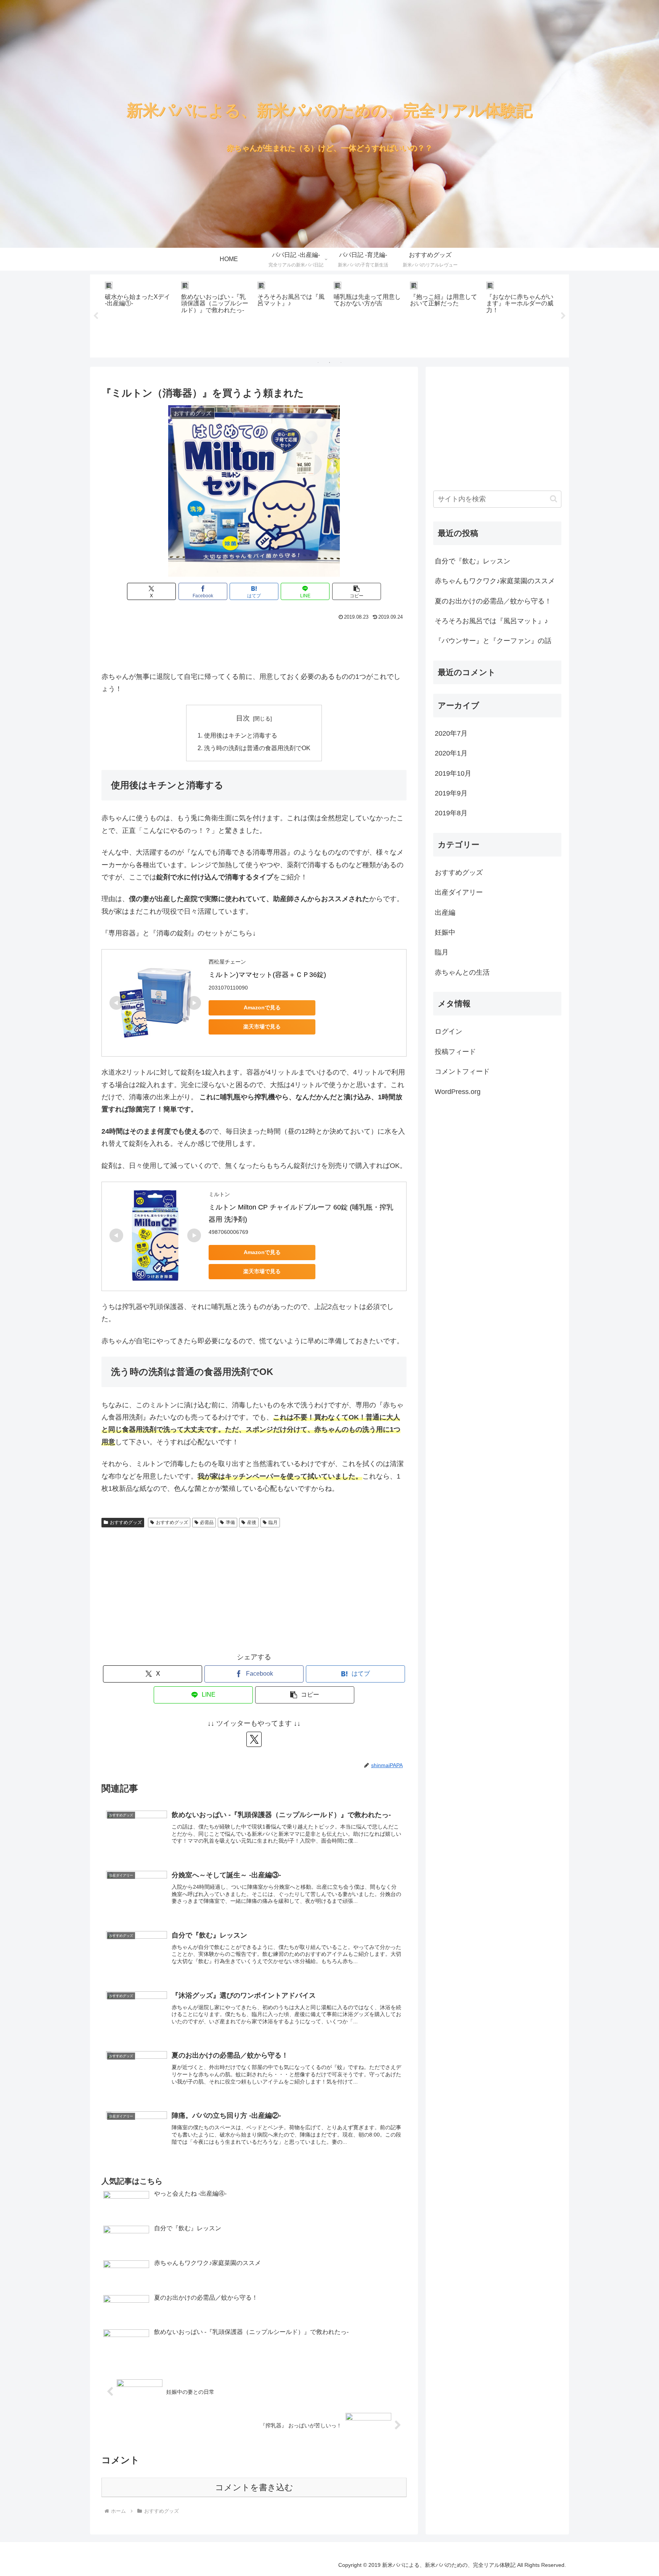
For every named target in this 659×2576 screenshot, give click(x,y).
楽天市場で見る (262, 1027)
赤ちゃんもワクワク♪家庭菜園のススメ (495, 581)
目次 (243, 718)
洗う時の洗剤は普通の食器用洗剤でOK (257, 748)
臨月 (273, 1522)
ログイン (448, 1031)
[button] (357, 591)
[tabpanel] (139, 315)
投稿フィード (455, 1052)
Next (563, 316)
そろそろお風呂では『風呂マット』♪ (491, 621)
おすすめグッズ (126, 1522)
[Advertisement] (254, 644)
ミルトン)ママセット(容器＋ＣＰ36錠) (267, 975)
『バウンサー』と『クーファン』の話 (493, 641)
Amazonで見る (262, 1007)
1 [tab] (318, 363)
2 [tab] (329, 363)
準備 (230, 1522)
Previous (96, 316)
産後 (252, 1522)
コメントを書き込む (254, 2487)
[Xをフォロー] (254, 1739)
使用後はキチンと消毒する (241, 735)
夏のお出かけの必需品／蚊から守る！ (493, 601)
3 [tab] (341, 363)
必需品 (207, 1522)
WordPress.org (458, 1092)
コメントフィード (462, 1071)
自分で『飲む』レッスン (473, 561)
